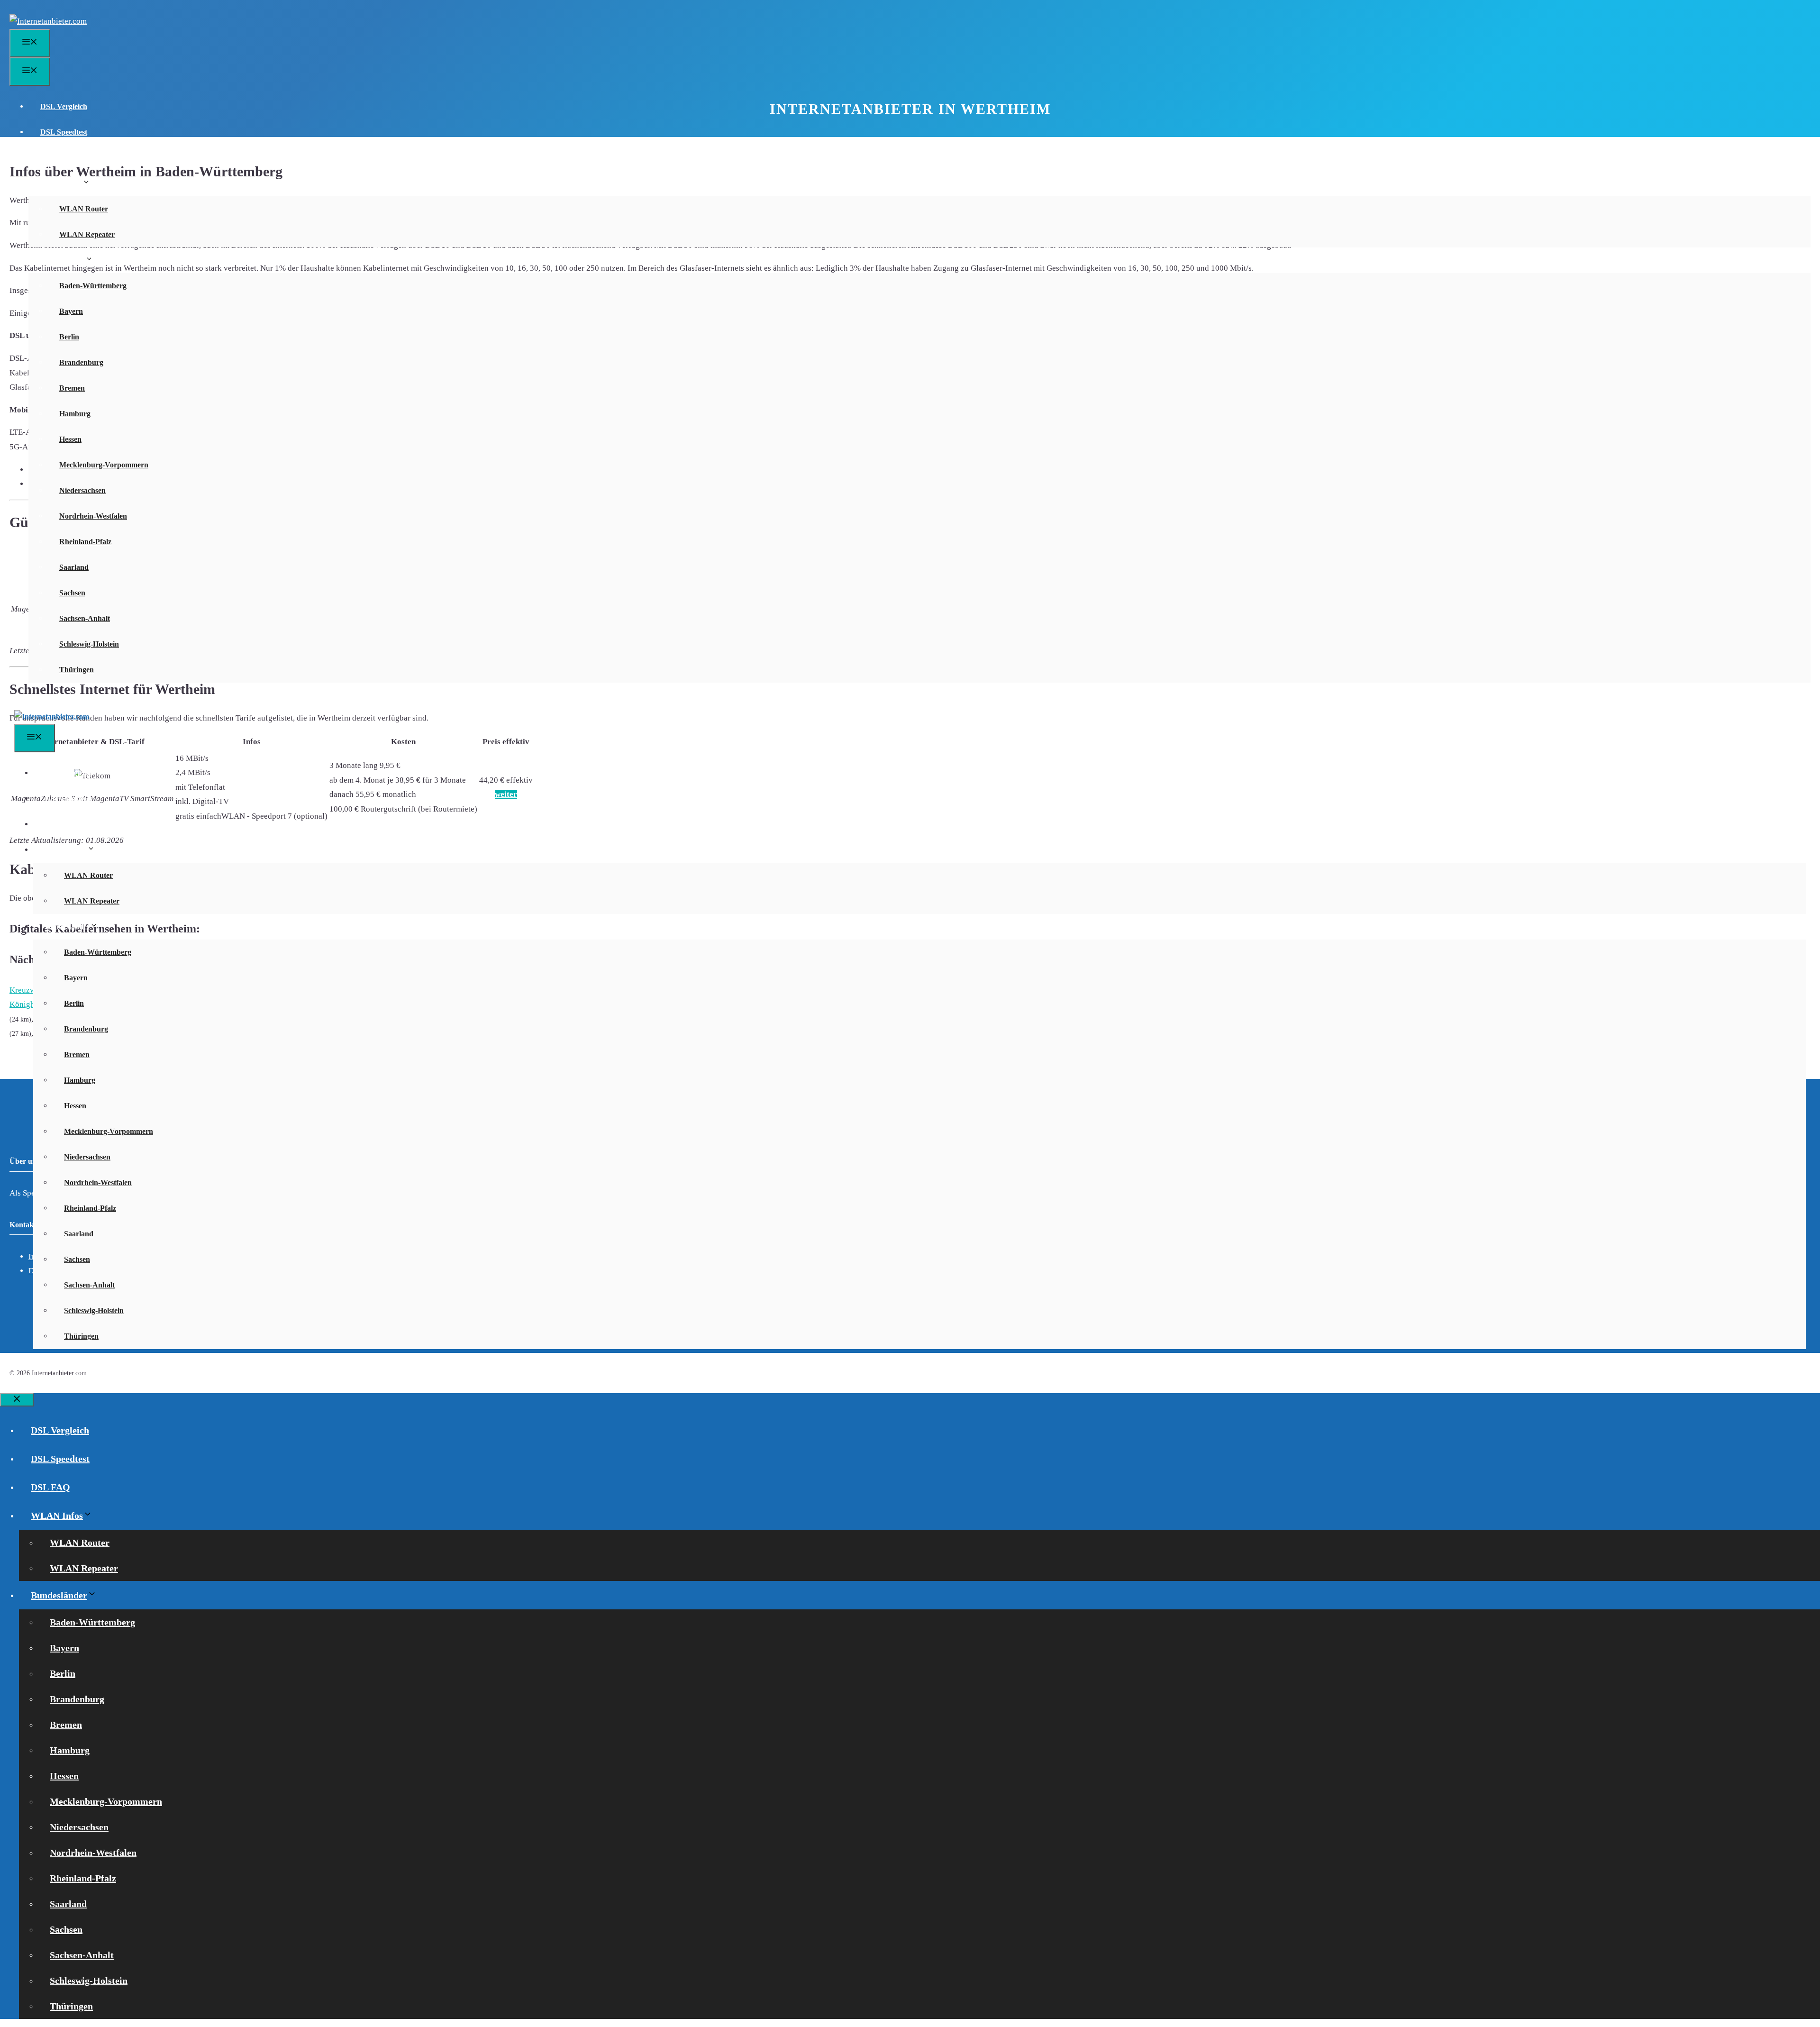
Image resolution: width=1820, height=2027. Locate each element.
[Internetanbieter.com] (52, 717)
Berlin (69, 337)
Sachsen (72, 593)
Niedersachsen (82, 490)
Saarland (74, 567)
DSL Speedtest (64, 132)
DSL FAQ (56, 158)
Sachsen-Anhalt (85, 618)
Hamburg (75, 414)
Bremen (72, 388)
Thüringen (77, 670)
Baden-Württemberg (93, 286)
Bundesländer (63, 260)
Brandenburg (81, 362)
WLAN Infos (61, 183)
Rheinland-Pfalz (85, 542)
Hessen (70, 439)
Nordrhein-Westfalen (93, 516)
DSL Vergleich (64, 106)
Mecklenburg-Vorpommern (104, 465)
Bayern (71, 311)
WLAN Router (84, 209)
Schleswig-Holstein (89, 644)
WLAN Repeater (87, 234)
